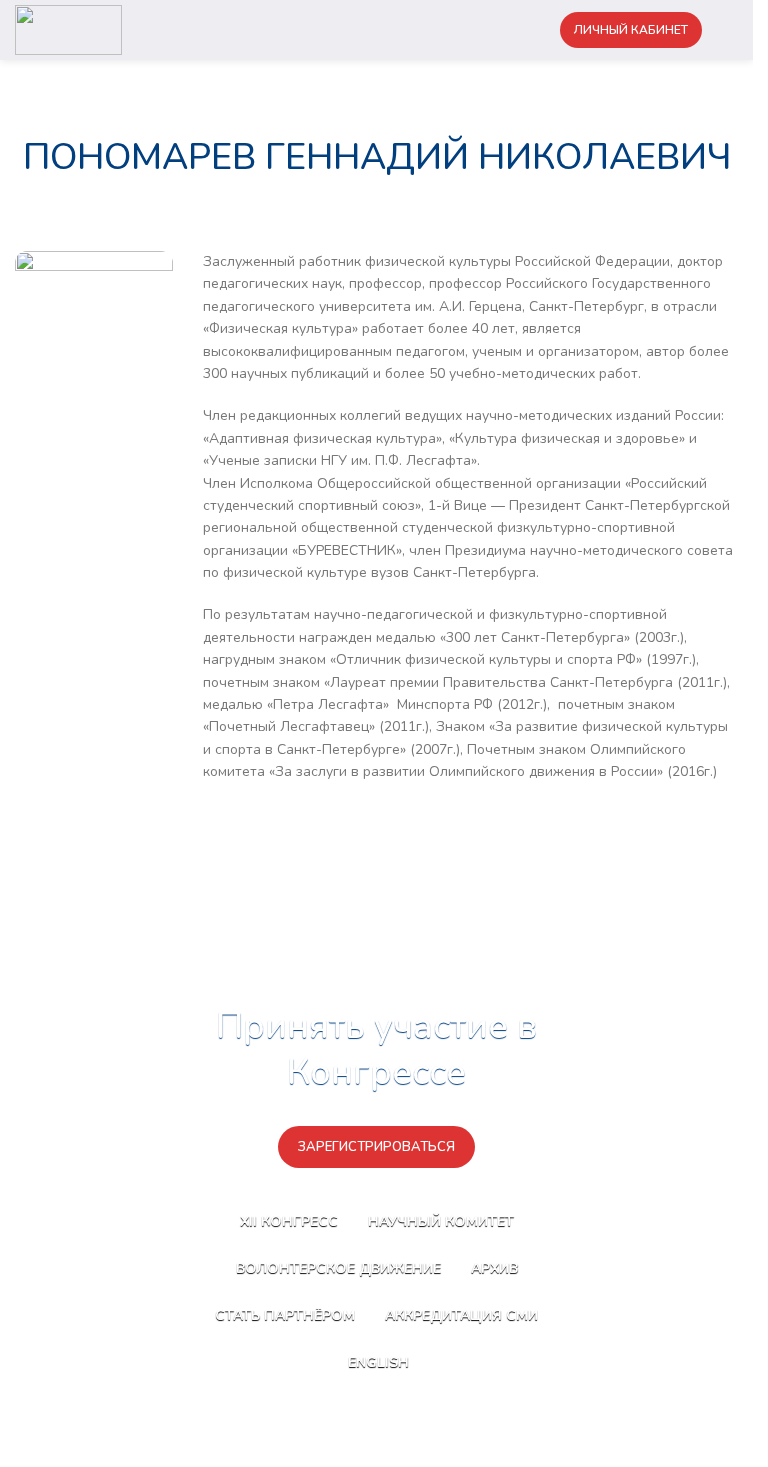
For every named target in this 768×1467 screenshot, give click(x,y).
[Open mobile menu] (730, 30)
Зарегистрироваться (376, 1147)
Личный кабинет (631, 30)
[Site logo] (68, 28)
